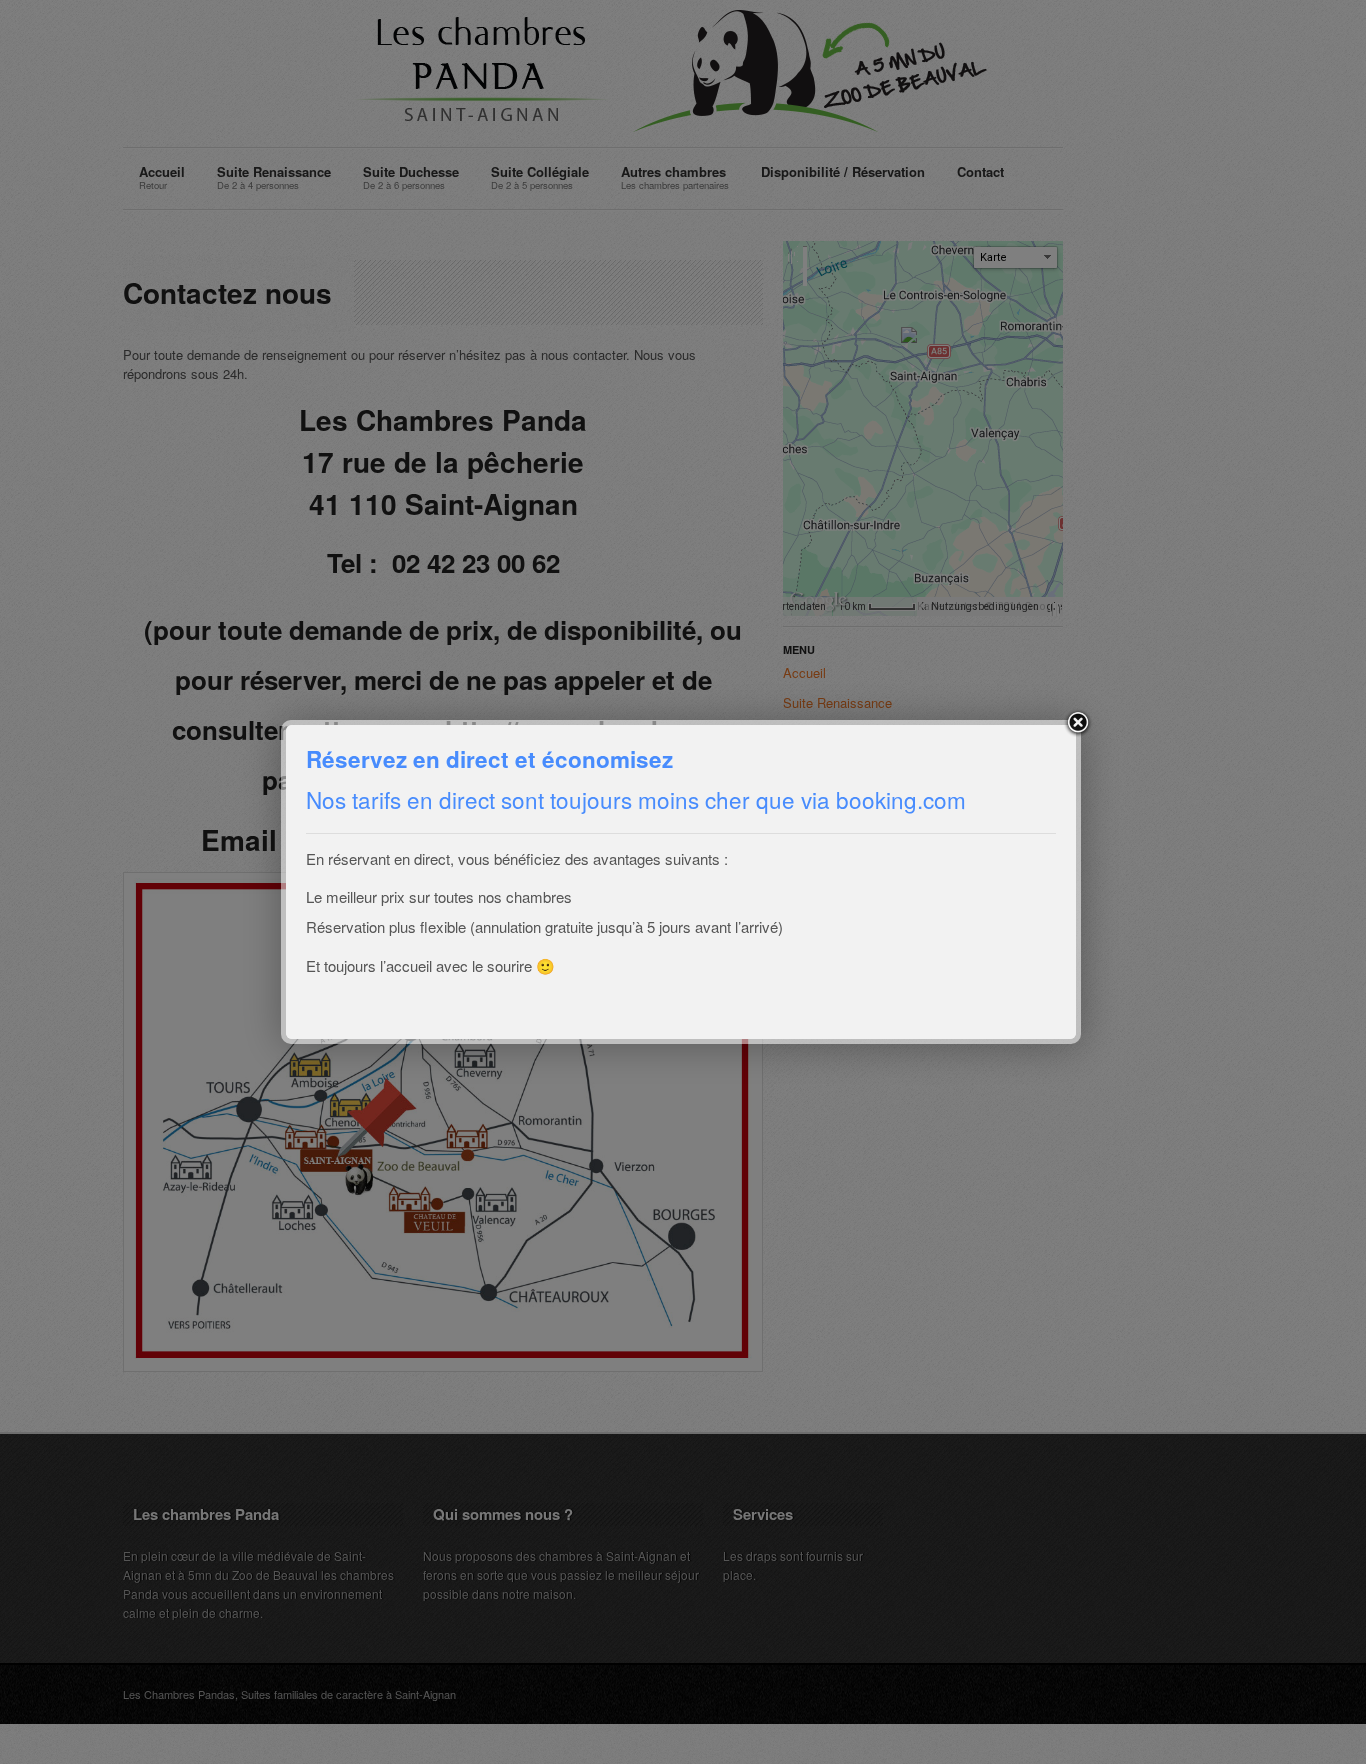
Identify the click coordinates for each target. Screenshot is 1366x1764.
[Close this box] (1078, 723)
